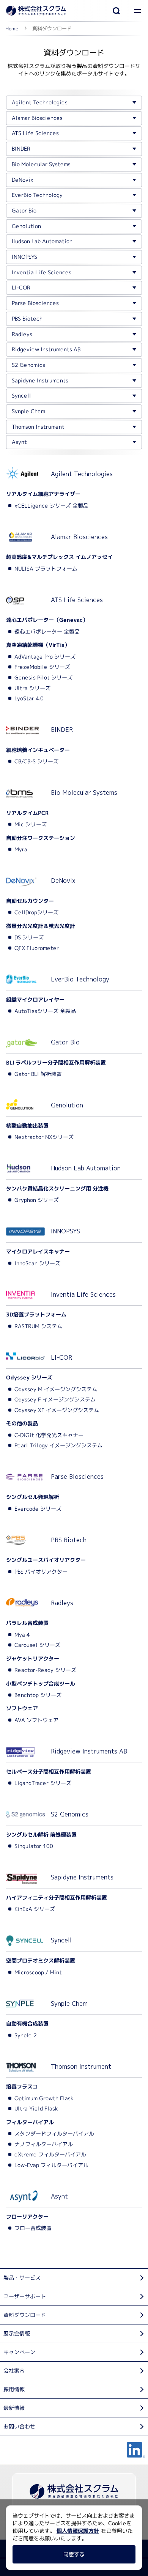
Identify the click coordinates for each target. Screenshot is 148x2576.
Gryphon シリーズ (37, 1200)
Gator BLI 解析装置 (38, 1074)
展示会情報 (17, 2333)
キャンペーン (19, 2352)
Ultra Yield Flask (36, 2108)
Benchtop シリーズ (38, 1695)
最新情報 (14, 2408)
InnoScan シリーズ (37, 1263)
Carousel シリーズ (37, 1645)
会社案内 (14, 2371)
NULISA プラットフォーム (46, 569)
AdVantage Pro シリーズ (45, 657)
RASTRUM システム (38, 1326)
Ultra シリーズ (32, 688)
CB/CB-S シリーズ (36, 761)
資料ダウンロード (25, 2315)
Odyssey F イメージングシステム (55, 1399)
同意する (74, 2554)
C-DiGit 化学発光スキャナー (49, 1435)
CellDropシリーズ (36, 912)
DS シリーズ (29, 937)
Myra (21, 849)
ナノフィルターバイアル (44, 2144)
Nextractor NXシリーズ (44, 1137)
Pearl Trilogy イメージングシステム (58, 1445)
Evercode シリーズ (38, 1508)
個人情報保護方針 (78, 2531)
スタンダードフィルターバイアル (54, 2133)
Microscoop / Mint (38, 1972)
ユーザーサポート (25, 2296)
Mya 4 (22, 1635)
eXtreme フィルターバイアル (50, 2154)
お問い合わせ (19, 2426)
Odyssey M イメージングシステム (56, 1389)
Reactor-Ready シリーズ (45, 1670)
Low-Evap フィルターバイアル (51, 2165)
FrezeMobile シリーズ (42, 667)
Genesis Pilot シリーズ (43, 677)
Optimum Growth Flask (44, 2098)
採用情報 (14, 2389)
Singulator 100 (34, 1846)
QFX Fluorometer (37, 948)
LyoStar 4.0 (29, 698)
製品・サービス (22, 2278)
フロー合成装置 (33, 2228)
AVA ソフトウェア (36, 1720)
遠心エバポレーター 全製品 (47, 631)
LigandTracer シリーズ (43, 1783)
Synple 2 (26, 2035)
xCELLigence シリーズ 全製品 (51, 506)
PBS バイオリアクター (41, 1572)
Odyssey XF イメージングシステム (57, 1410)
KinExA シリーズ (35, 1909)
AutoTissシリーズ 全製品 (45, 1011)
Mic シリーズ (31, 824)
